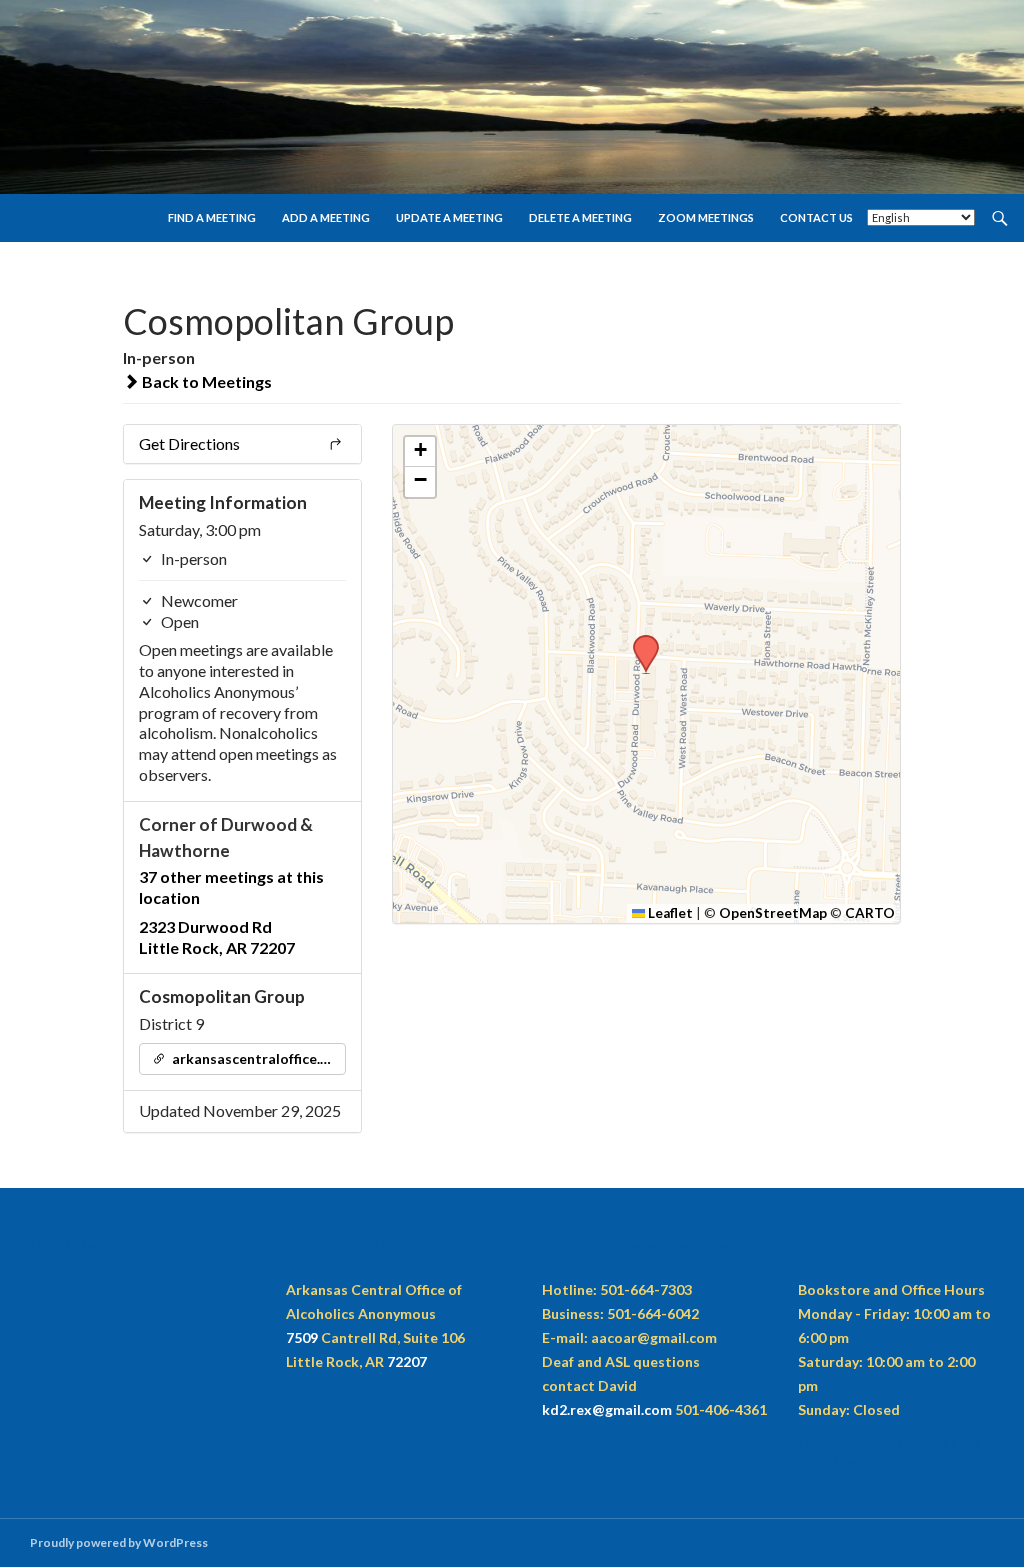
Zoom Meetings (706, 217)
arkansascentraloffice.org (256, 1058)
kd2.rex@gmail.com (607, 1409)
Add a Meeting (326, 217)
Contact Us (816, 217)
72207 (407, 1361)
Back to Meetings (205, 381)
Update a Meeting (449, 217)
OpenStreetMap (773, 913)
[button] (639, 641)
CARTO (870, 913)
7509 (302, 1337)
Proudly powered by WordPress (119, 1542)
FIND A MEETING (212, 217)
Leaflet (669, 913)
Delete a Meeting (580, 217)
